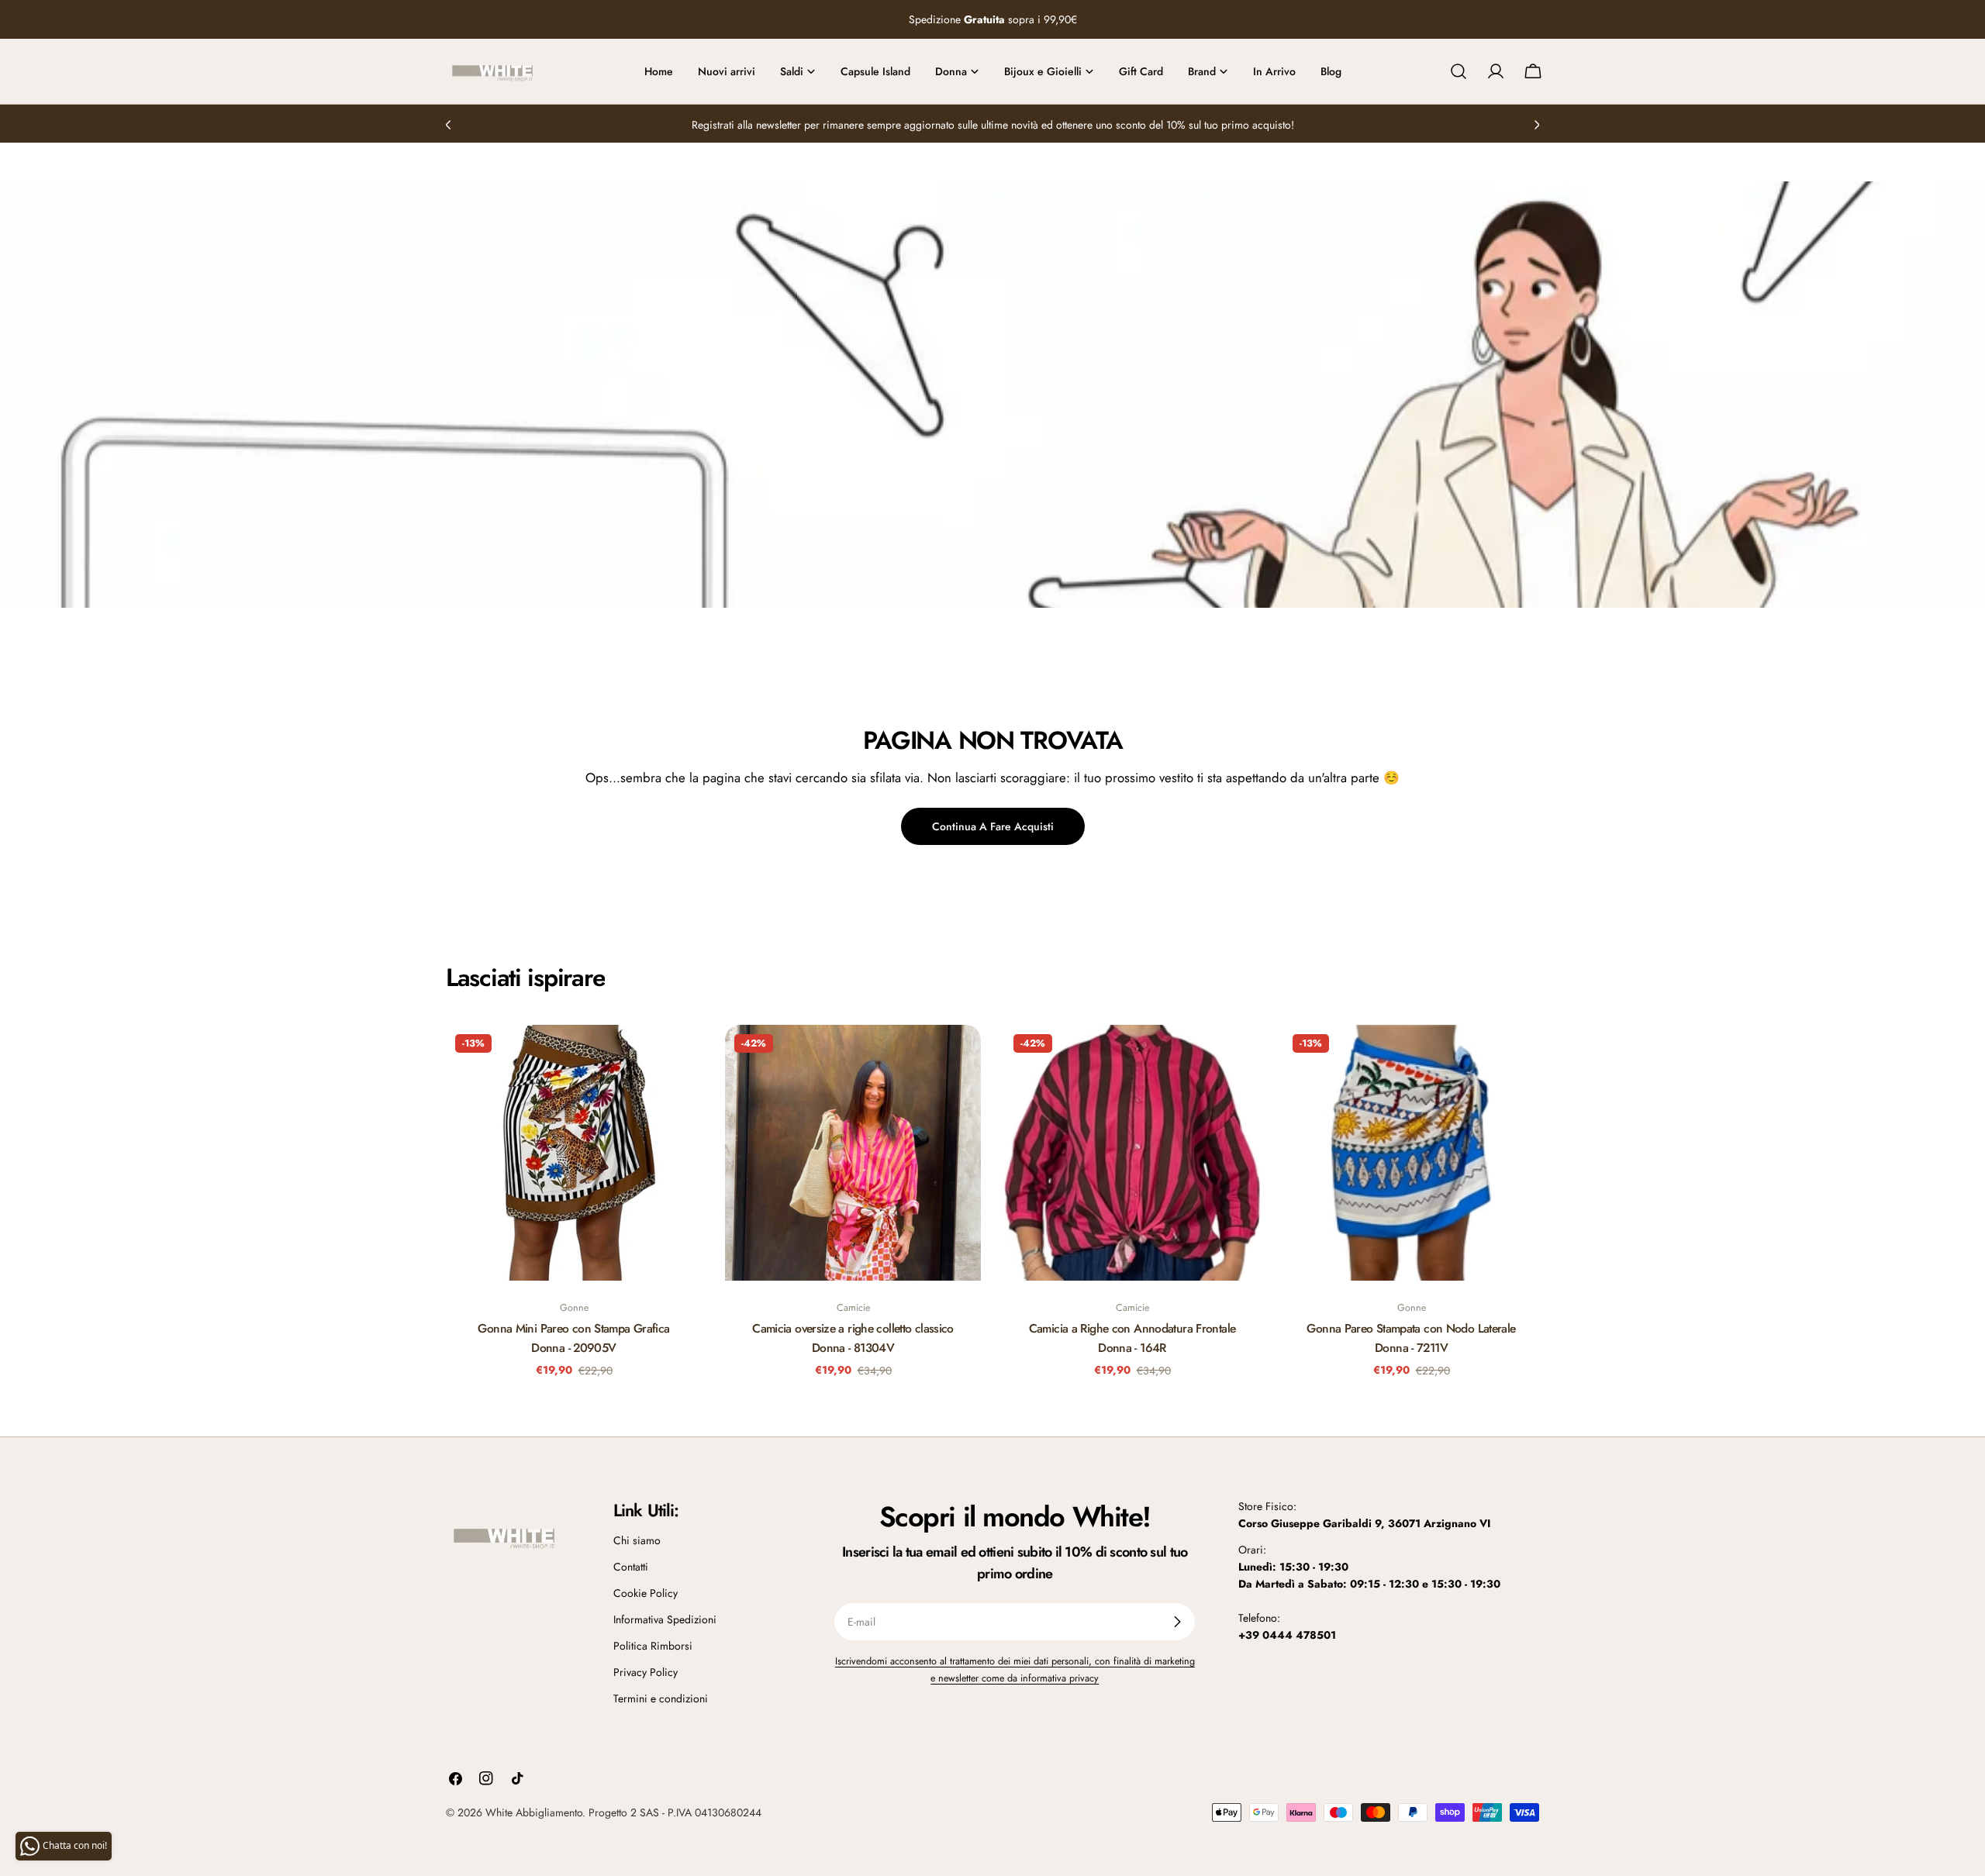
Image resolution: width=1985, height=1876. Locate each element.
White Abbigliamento (534, 1812)
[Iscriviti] (1177, 1622)
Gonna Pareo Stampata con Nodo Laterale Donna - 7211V (1411, 1338)
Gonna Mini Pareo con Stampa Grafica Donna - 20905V (573, 1338)
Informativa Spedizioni (665, 1619)
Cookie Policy (646, 1593)
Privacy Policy (646, 1672)
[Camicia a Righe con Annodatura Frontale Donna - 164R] (1132, 1153)
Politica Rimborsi (653, 1646)
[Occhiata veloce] (679, 1059)
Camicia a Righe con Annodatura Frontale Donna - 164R (1132, 1338)
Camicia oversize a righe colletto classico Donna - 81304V (853, 1338)
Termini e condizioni (661, 1698)
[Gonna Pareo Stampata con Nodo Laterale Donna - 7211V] (1411, 1153)
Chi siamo (637, 1540)
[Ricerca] (1459, 71)
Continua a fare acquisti (993, 826)
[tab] (525, 978)
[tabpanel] (992, 1211)
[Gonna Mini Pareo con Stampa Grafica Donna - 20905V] (574, 1153)
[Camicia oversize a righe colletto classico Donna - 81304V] (853, 1153)
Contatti (631, 1567)
